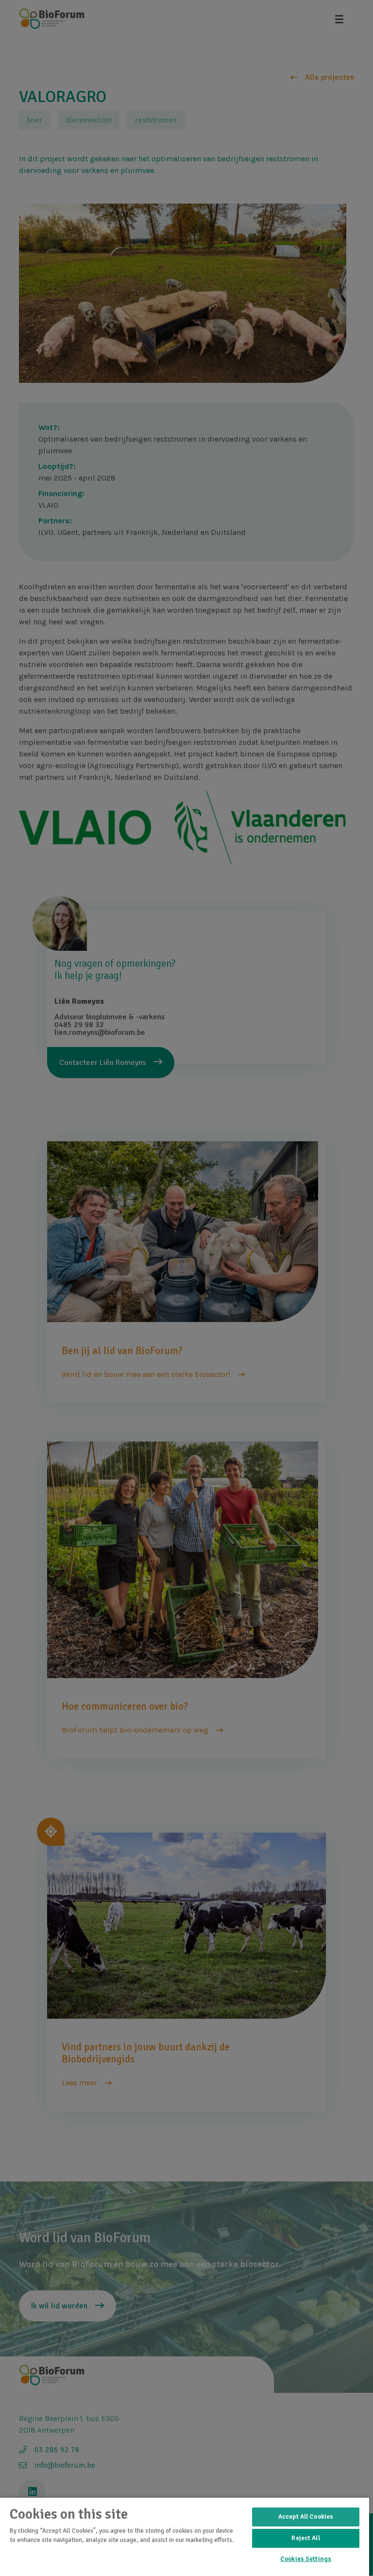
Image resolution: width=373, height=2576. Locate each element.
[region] (185, 2536)
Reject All (305, 2538)
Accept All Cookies (306, 2517)
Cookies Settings (306, 2559)
